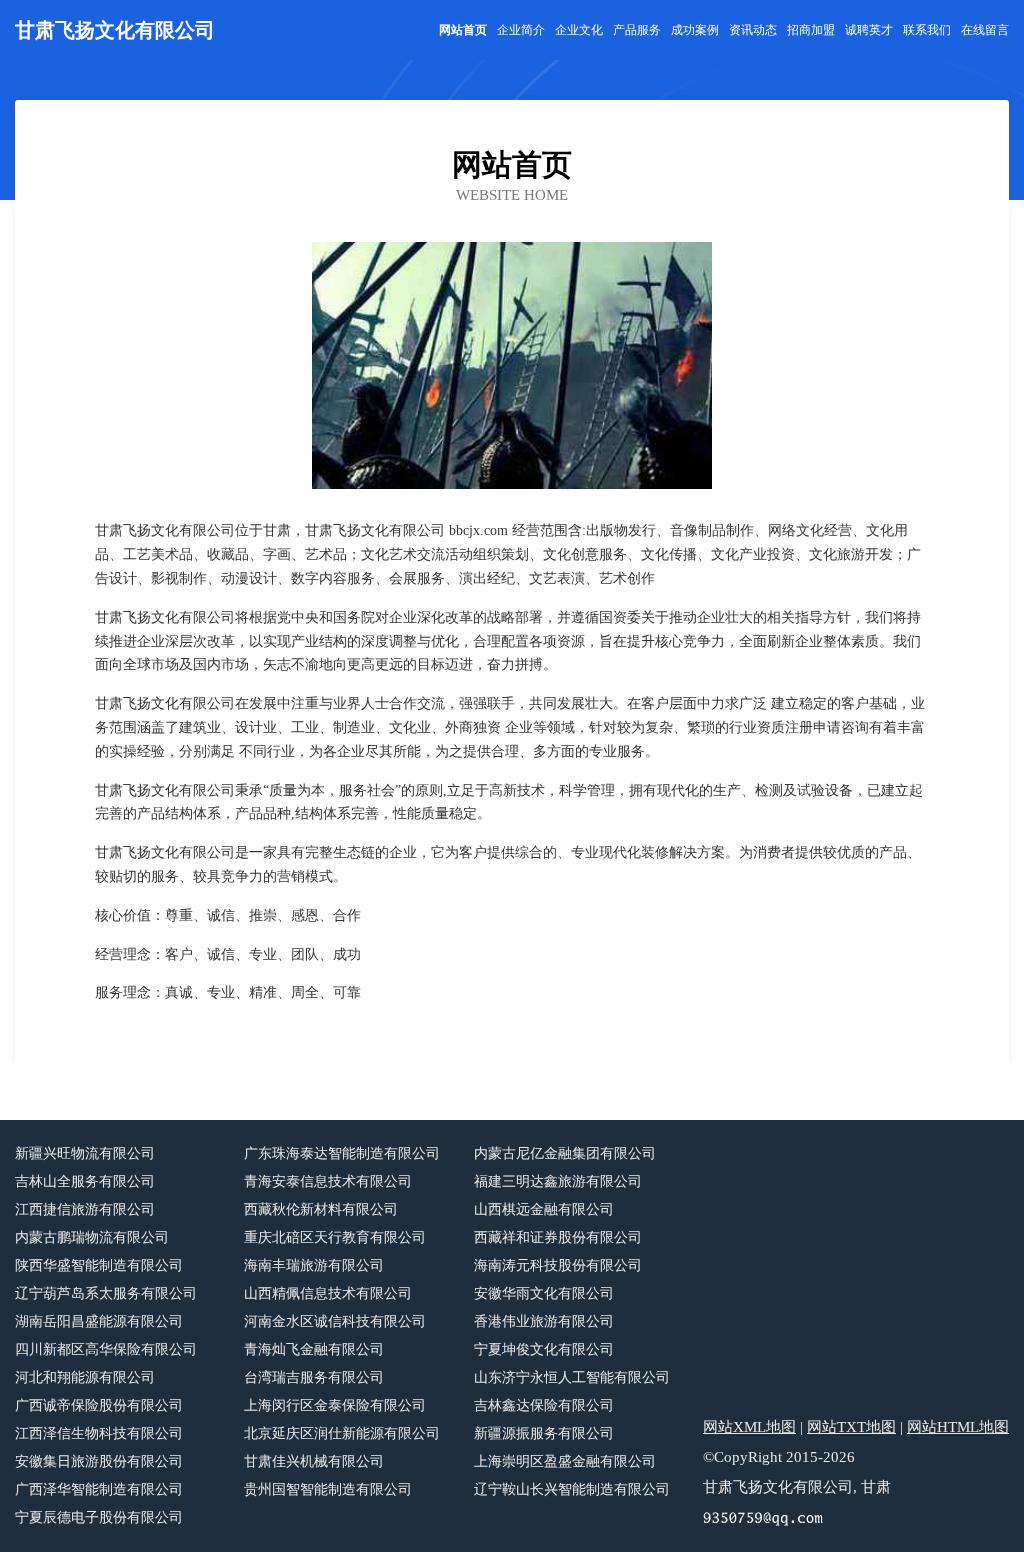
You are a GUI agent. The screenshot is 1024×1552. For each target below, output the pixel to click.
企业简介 (521, 30)
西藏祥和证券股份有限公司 (558, 1237)
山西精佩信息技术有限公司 (328, 1293)
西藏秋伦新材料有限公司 (321, 1209)
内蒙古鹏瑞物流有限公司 (92, 1237)
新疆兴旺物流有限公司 (85, 1153)
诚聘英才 (869, 30)
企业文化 (579, 30)
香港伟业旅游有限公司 (544, 1321)
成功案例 (695, 30)
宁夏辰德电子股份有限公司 (99, 1517)
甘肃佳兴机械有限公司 (314, 1461)
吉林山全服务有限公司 (85, 1181)
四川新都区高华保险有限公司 (106, 1349)
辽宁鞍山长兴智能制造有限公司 (572, 1489)
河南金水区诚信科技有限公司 (335, 1321)
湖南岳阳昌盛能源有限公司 (99, 1321)
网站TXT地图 (851, 1427)
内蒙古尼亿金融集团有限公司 (565, 1153)
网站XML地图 (749, 1427)
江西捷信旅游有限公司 (85, 1209)
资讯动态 (753, 30)
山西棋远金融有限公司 (544, 1209)
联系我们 (927, 30)
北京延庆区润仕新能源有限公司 (342, 1433)
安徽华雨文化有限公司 (544, 1293)
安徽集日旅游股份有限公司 (99, 1461)
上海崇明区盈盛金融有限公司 (565, 1461)
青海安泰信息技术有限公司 (328, 1181)
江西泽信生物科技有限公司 (99, 1433)
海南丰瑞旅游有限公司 (314, 1265)
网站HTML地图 (958, 1427)
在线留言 (985, 30)
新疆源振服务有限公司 (544, 1433)
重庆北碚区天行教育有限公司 (335, 1237)
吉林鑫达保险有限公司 (544, 1405)
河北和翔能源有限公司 (85, 1377)
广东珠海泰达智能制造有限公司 (342, 1153)
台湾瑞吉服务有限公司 (314, 1377)
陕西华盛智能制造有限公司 (99, 1265)
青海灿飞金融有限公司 (314, 1349)
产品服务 (637, 30)
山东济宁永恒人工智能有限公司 (572, 1377)
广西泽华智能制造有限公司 (99, 1489)
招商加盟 (811, 30)
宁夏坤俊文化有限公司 (544, 1349)
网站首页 (463, 30)
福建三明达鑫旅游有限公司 (558, 1181)
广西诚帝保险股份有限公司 (99, 1405)
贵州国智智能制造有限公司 (328, 1489)
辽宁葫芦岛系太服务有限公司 (106, 1293)
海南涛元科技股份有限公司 (558, 1265)
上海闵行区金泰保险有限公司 (335, 1405)
